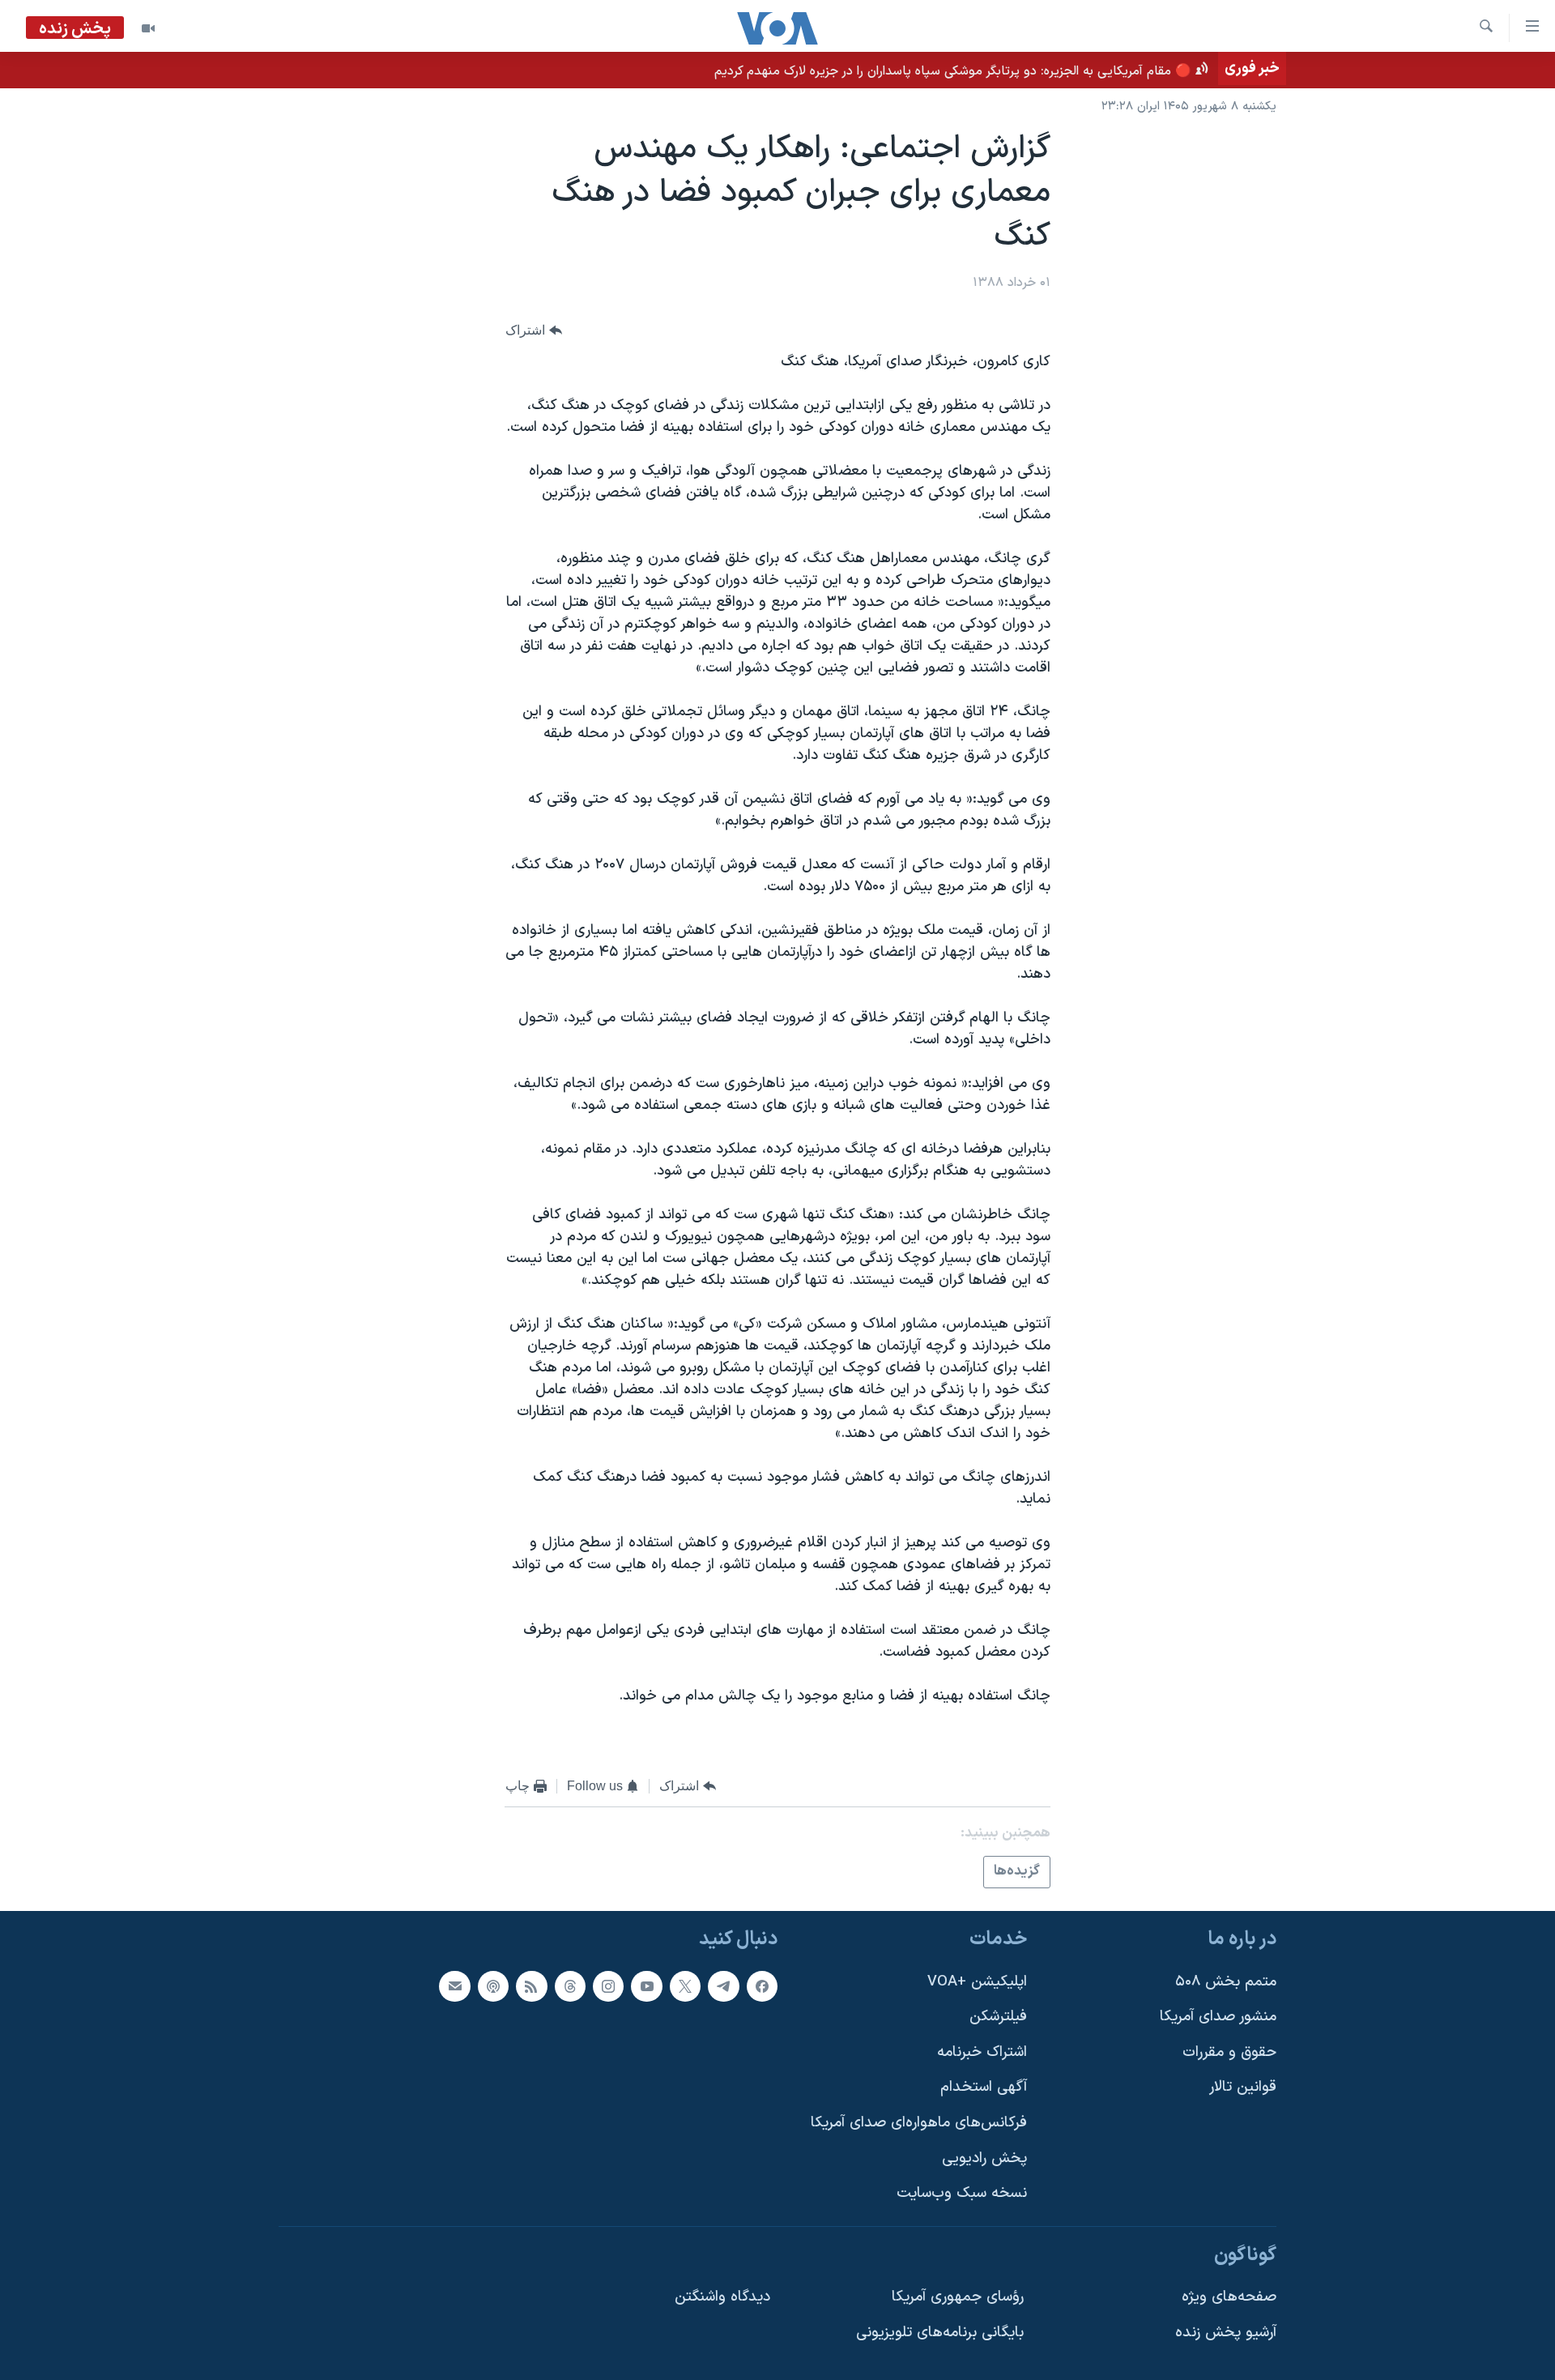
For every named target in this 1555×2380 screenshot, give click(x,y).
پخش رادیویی (984, 2158)
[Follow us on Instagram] (608, 1985)
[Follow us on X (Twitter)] (685, 1985)
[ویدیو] (148, 28)
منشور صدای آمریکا (1218, 2017)
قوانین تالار (1243, 2087)
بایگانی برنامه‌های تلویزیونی (940, 2333)
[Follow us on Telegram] (723, 1985)
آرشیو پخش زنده (1226, 2333)
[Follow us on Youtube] (646, 1985)
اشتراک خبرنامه (982, 2052)
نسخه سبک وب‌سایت (962, 2193)
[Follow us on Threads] (570, 1985)
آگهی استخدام (984, 2087)
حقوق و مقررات (1229, 2052)
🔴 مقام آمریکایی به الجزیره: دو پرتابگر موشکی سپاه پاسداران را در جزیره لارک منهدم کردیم (953, 71)
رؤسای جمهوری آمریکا (958, 2297)
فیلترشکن (998, 2017)
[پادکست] (493, 1985)
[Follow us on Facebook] (762, 1985)
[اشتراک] (454, 1985)
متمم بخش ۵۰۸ (1226, 1981)
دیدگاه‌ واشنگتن (722, 2297)
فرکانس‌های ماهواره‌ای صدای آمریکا (919, 2123)
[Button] (534, 330)
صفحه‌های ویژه (1229, 2297)
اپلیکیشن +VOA (977, 1981)
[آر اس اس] (531, 1985)
